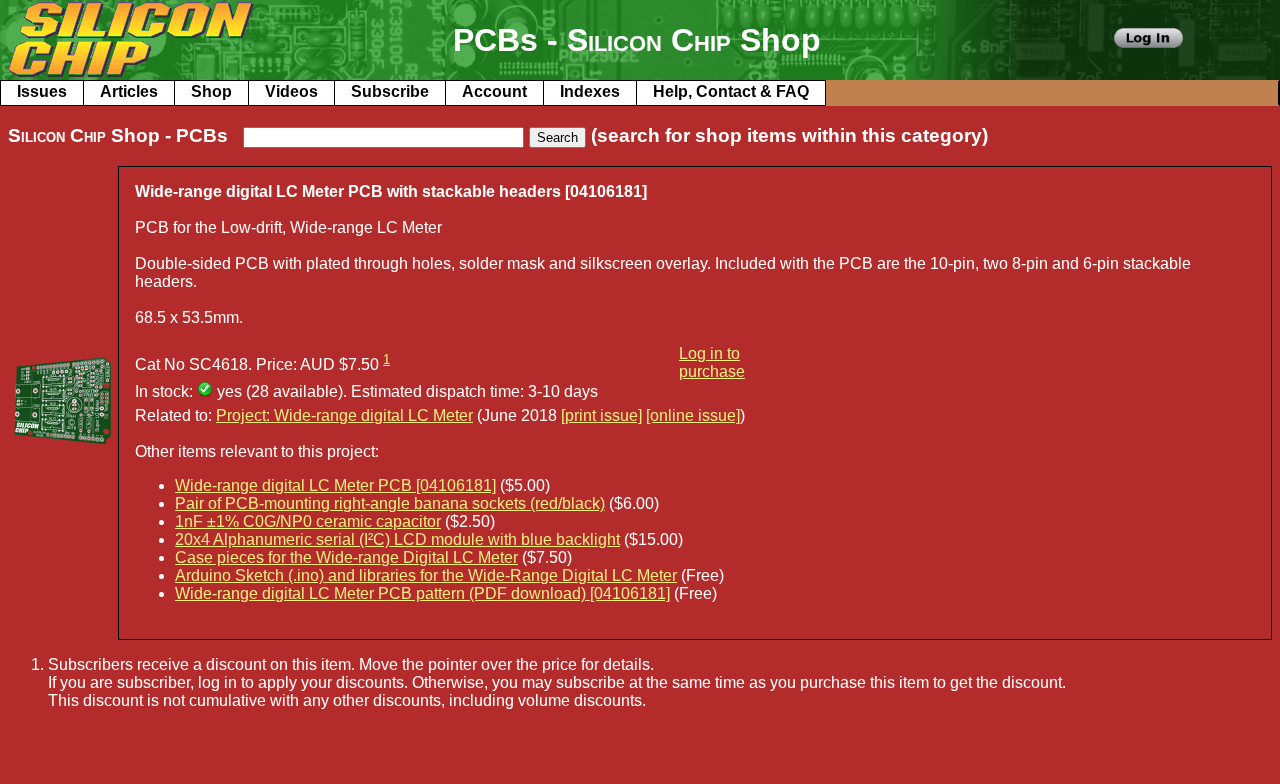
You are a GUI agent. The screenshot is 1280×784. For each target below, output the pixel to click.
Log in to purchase (712, 362)
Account (494, 91)
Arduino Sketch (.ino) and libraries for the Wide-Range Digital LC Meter (426, 575)
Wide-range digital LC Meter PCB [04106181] (335, 485)
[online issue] (693, 415)
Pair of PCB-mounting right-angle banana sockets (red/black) (390, 503)
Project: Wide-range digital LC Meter (344, 415)
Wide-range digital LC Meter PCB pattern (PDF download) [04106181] (422, 593)
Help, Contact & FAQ (731, 91)
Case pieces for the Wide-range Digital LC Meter (346, 557)
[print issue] (601, 415)
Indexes (590, 91)
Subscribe (390, 91)
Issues (42, 91)
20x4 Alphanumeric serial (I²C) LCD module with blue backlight (397, 539)
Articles (129, 91)
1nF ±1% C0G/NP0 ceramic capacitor (308, 521)
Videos (291, 91)
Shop (211, 91)
